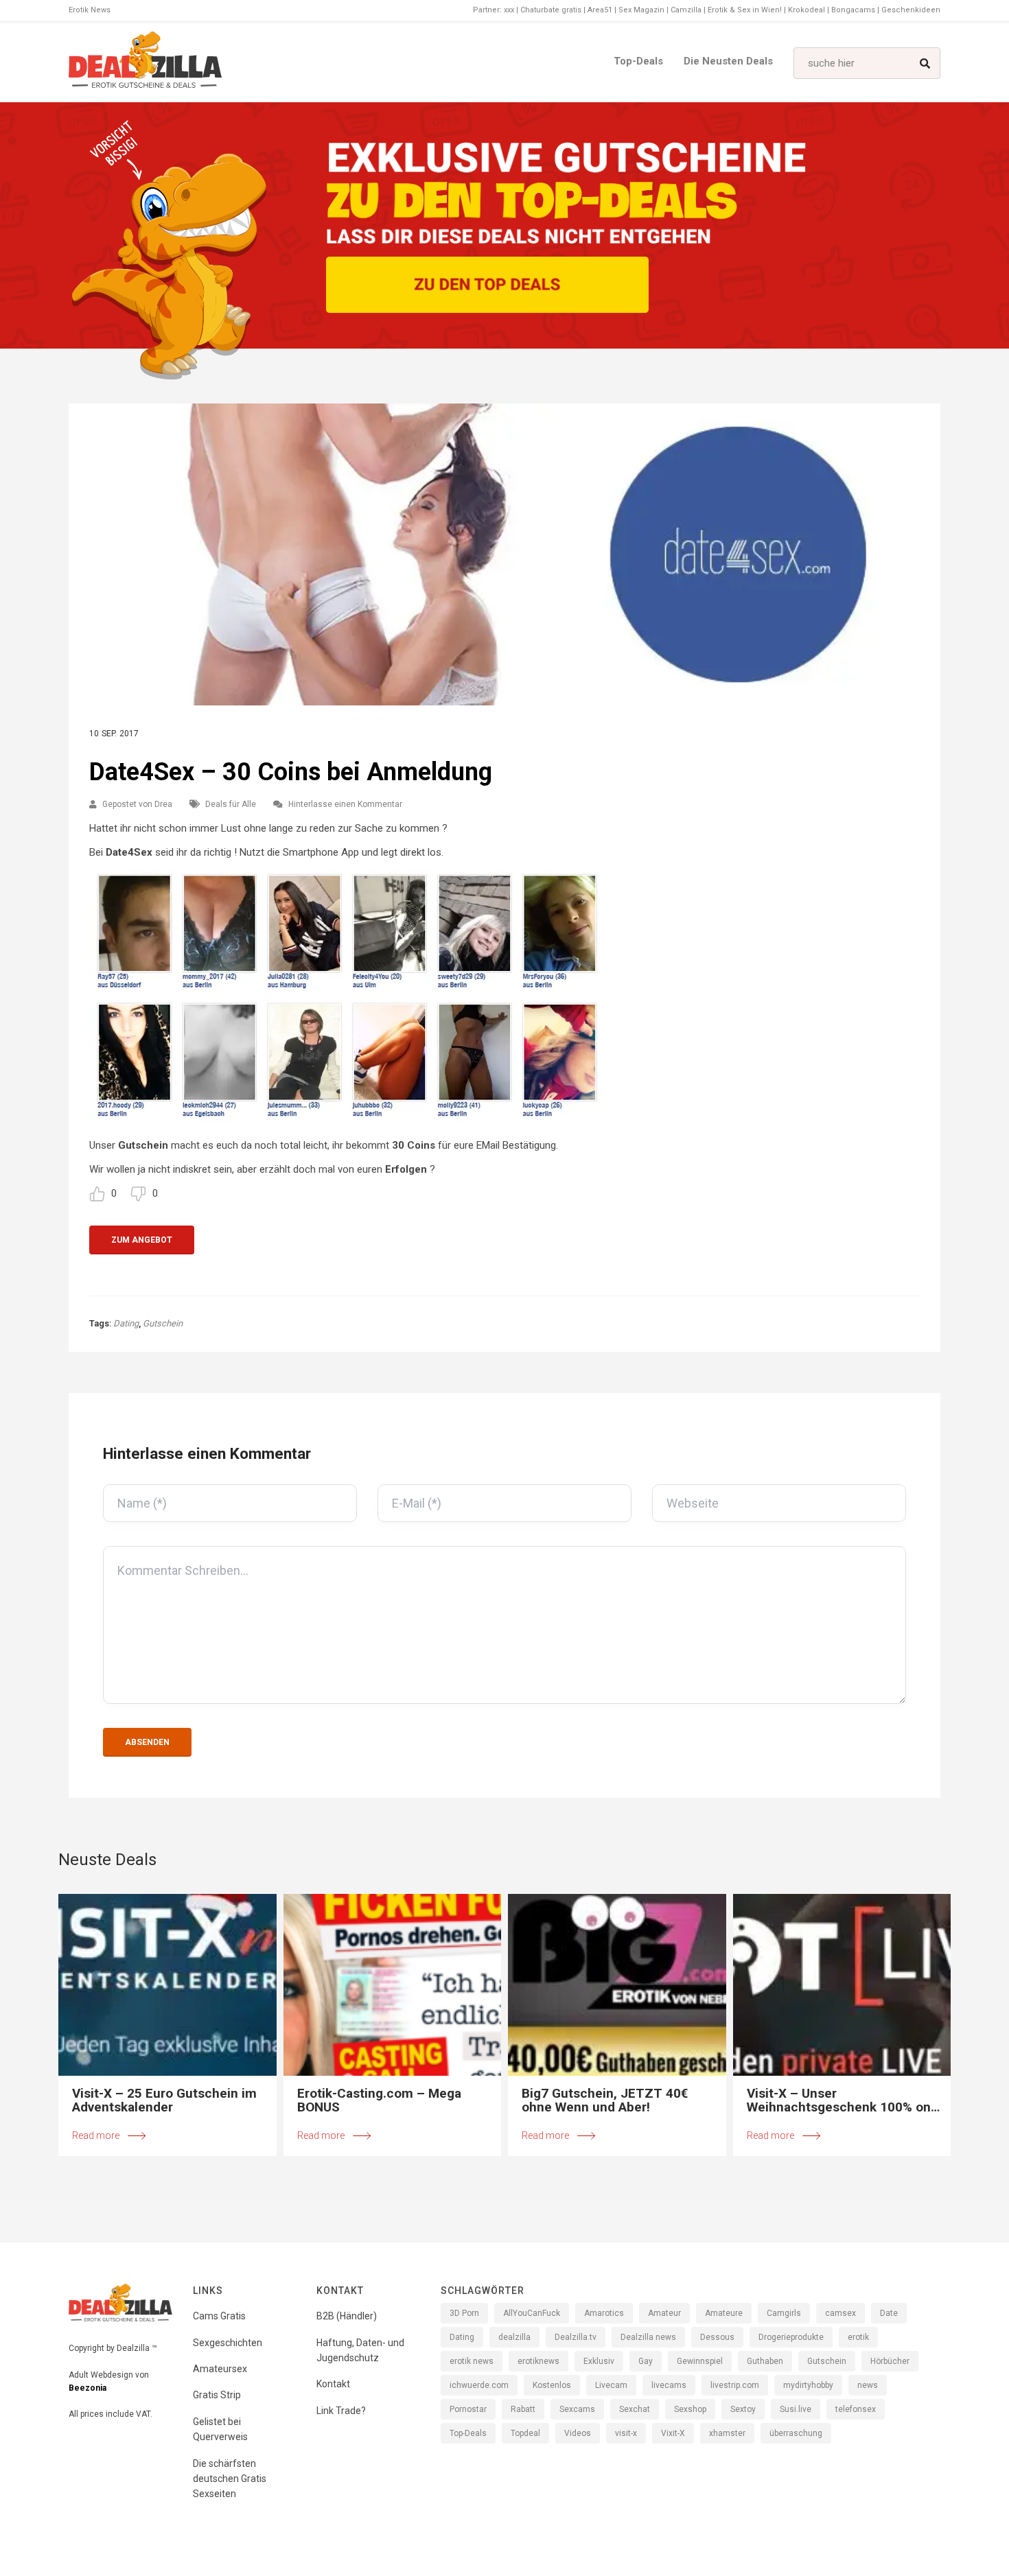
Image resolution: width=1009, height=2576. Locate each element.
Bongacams (853, 10)
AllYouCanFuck (532, 2313)
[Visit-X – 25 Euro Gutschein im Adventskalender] (167, 1985)
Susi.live (796, 2409)
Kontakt (333, 2384)
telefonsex (856, 2409)
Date (889, 2313)
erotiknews (538, 2361)
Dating (126, 1323)
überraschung (796, 2433)
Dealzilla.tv (576, 2337)
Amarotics (604, 2313)
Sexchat (635, 2409)
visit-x (626, 2433)
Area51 (600, 10)
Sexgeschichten (228, 2343)
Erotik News (90, 10)
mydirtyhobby (808, 2385)
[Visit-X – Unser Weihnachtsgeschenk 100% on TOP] (842, 1985)
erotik (858, 2337)
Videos (578, 2433)
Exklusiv (599, 2361)
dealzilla (514, 2337)
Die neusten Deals (728, 61)
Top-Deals (638, 61)
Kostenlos (552, 2385)
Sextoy (743, 2409)
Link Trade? (341, 2411)
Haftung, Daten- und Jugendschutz (360, 2350)
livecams (669, 2385)
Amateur (664, 2313)
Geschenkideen (911, 10)
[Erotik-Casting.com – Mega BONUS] (393, 1985)
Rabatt (523, 2409)
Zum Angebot (142, 1240)
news (868, 2385)
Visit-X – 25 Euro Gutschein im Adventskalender (164, 2100)
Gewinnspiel (700, 2361)
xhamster (727, 2433)
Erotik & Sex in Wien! (745, 10)
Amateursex (220, 2369)
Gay (646, 2361)
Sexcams (577, 2409)
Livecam (611, 2385)
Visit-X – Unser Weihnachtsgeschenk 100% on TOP (839, 2100)
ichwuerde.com (479, 2385)
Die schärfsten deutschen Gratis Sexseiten (230, 2479)
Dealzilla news (648, 2337)
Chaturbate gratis (551, 10)
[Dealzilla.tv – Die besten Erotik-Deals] (145, 63)
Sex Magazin (641, 10)
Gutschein (163, 1323)
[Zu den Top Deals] (487, 285)
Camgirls (784, 2313)
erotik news (472, 2361)
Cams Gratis (219, 2316)
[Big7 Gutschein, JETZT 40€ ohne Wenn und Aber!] (617, 1985)
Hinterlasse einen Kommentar (345, 804)
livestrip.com (735, 2385)
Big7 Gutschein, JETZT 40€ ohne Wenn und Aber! (605, 2100)
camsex (840, 2313)
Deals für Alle (231, 804)
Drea (163, 804)
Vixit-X (673, 2433)
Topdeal (525, 2433)
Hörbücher (890, 2361)
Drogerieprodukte (791, 2337)
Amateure (724, 2313)
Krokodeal (807, 10)
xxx (509, 10)
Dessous (717, 2337)
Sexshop (690, 2409)
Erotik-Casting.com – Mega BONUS (379, 2100)
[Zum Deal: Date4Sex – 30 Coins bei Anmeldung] (505, 554)
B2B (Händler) (347, 2316)
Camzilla (686, 10)
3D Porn (464, 2313)
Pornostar (468, 2409)
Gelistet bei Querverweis (220, 2429)
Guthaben (765, 2361)
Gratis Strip (217, 2395)
